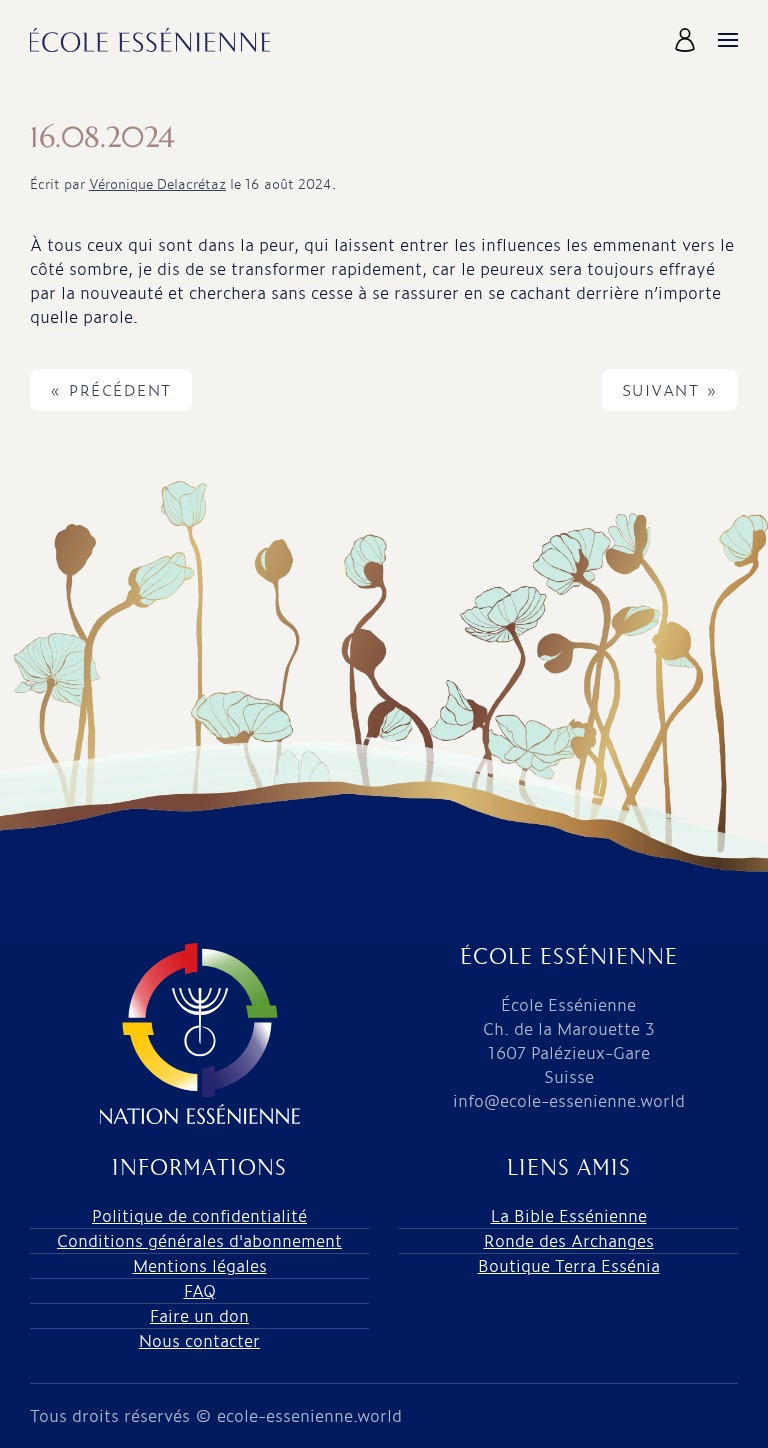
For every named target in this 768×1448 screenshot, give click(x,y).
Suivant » (670, 390)
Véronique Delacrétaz (157, 183)
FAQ (200, 1290)
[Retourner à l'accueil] (150, 40)
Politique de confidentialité (199, 1215)
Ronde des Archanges (569, 1240)
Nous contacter (199, 1340)
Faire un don (199, 1315)
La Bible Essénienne (569, 1215)
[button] (687, 40)
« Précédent (111, 390)
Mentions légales (200, 1265)
